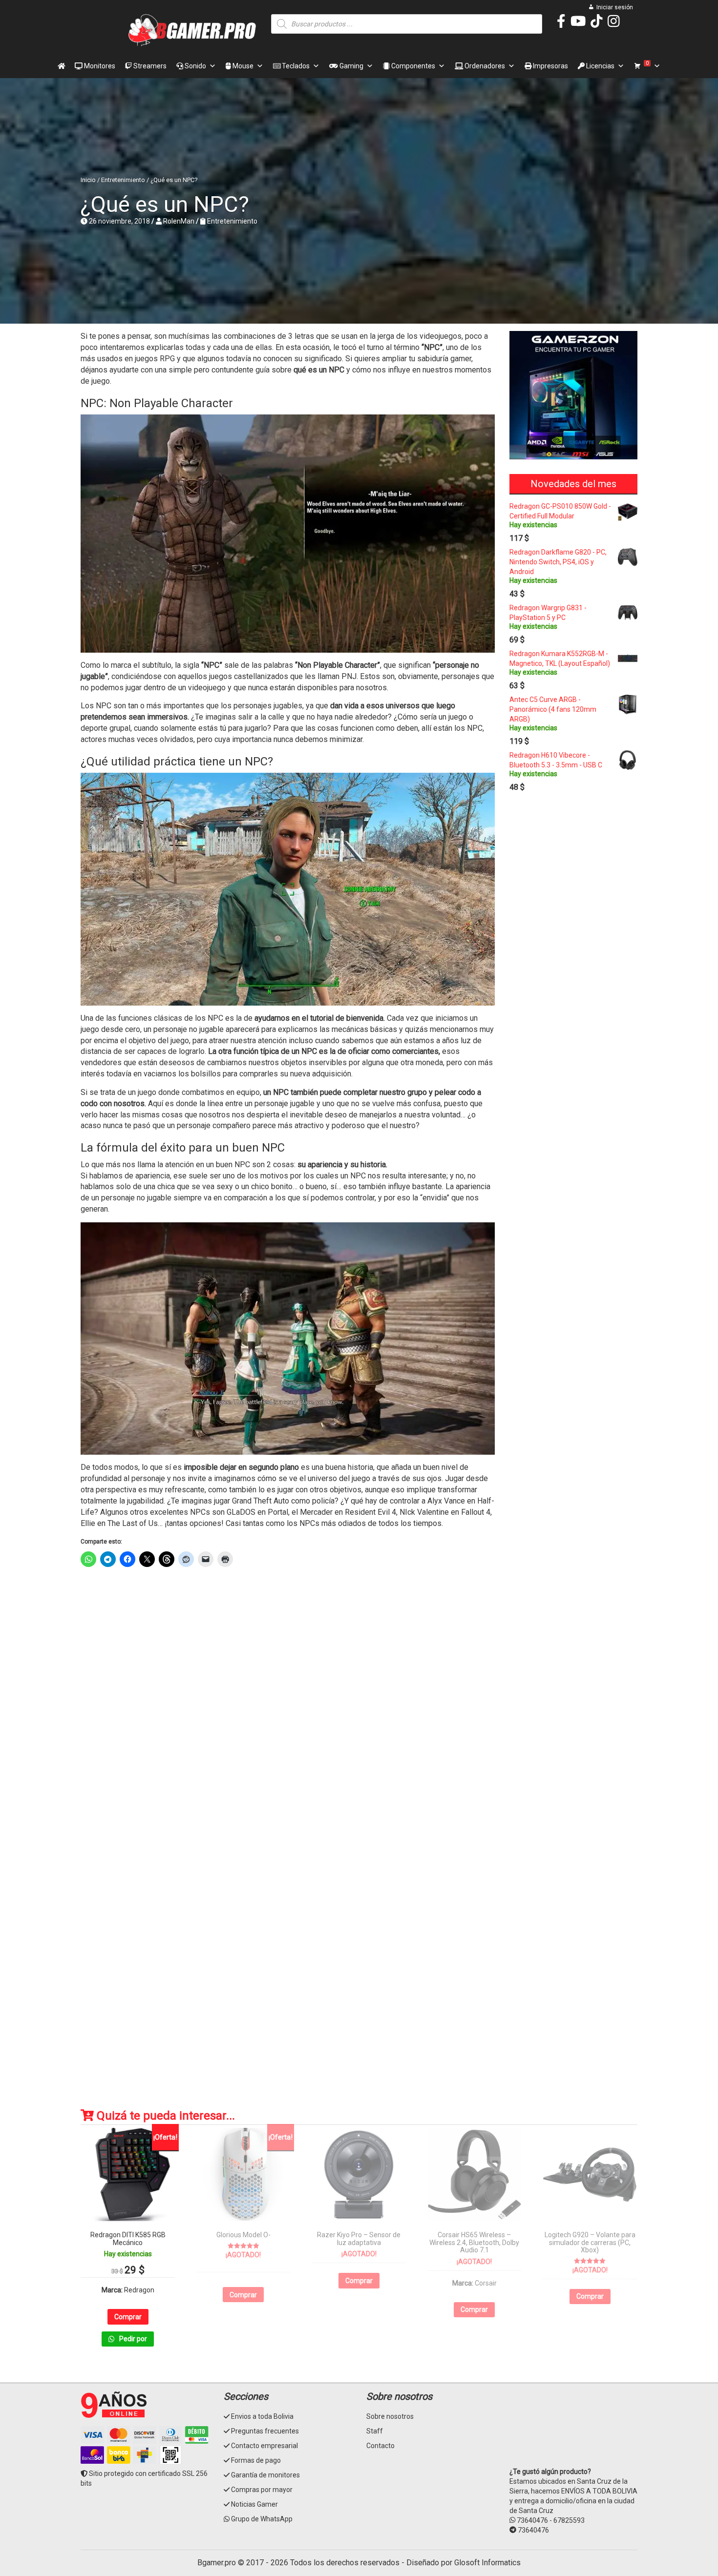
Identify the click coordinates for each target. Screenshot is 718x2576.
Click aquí (358, 1490)
